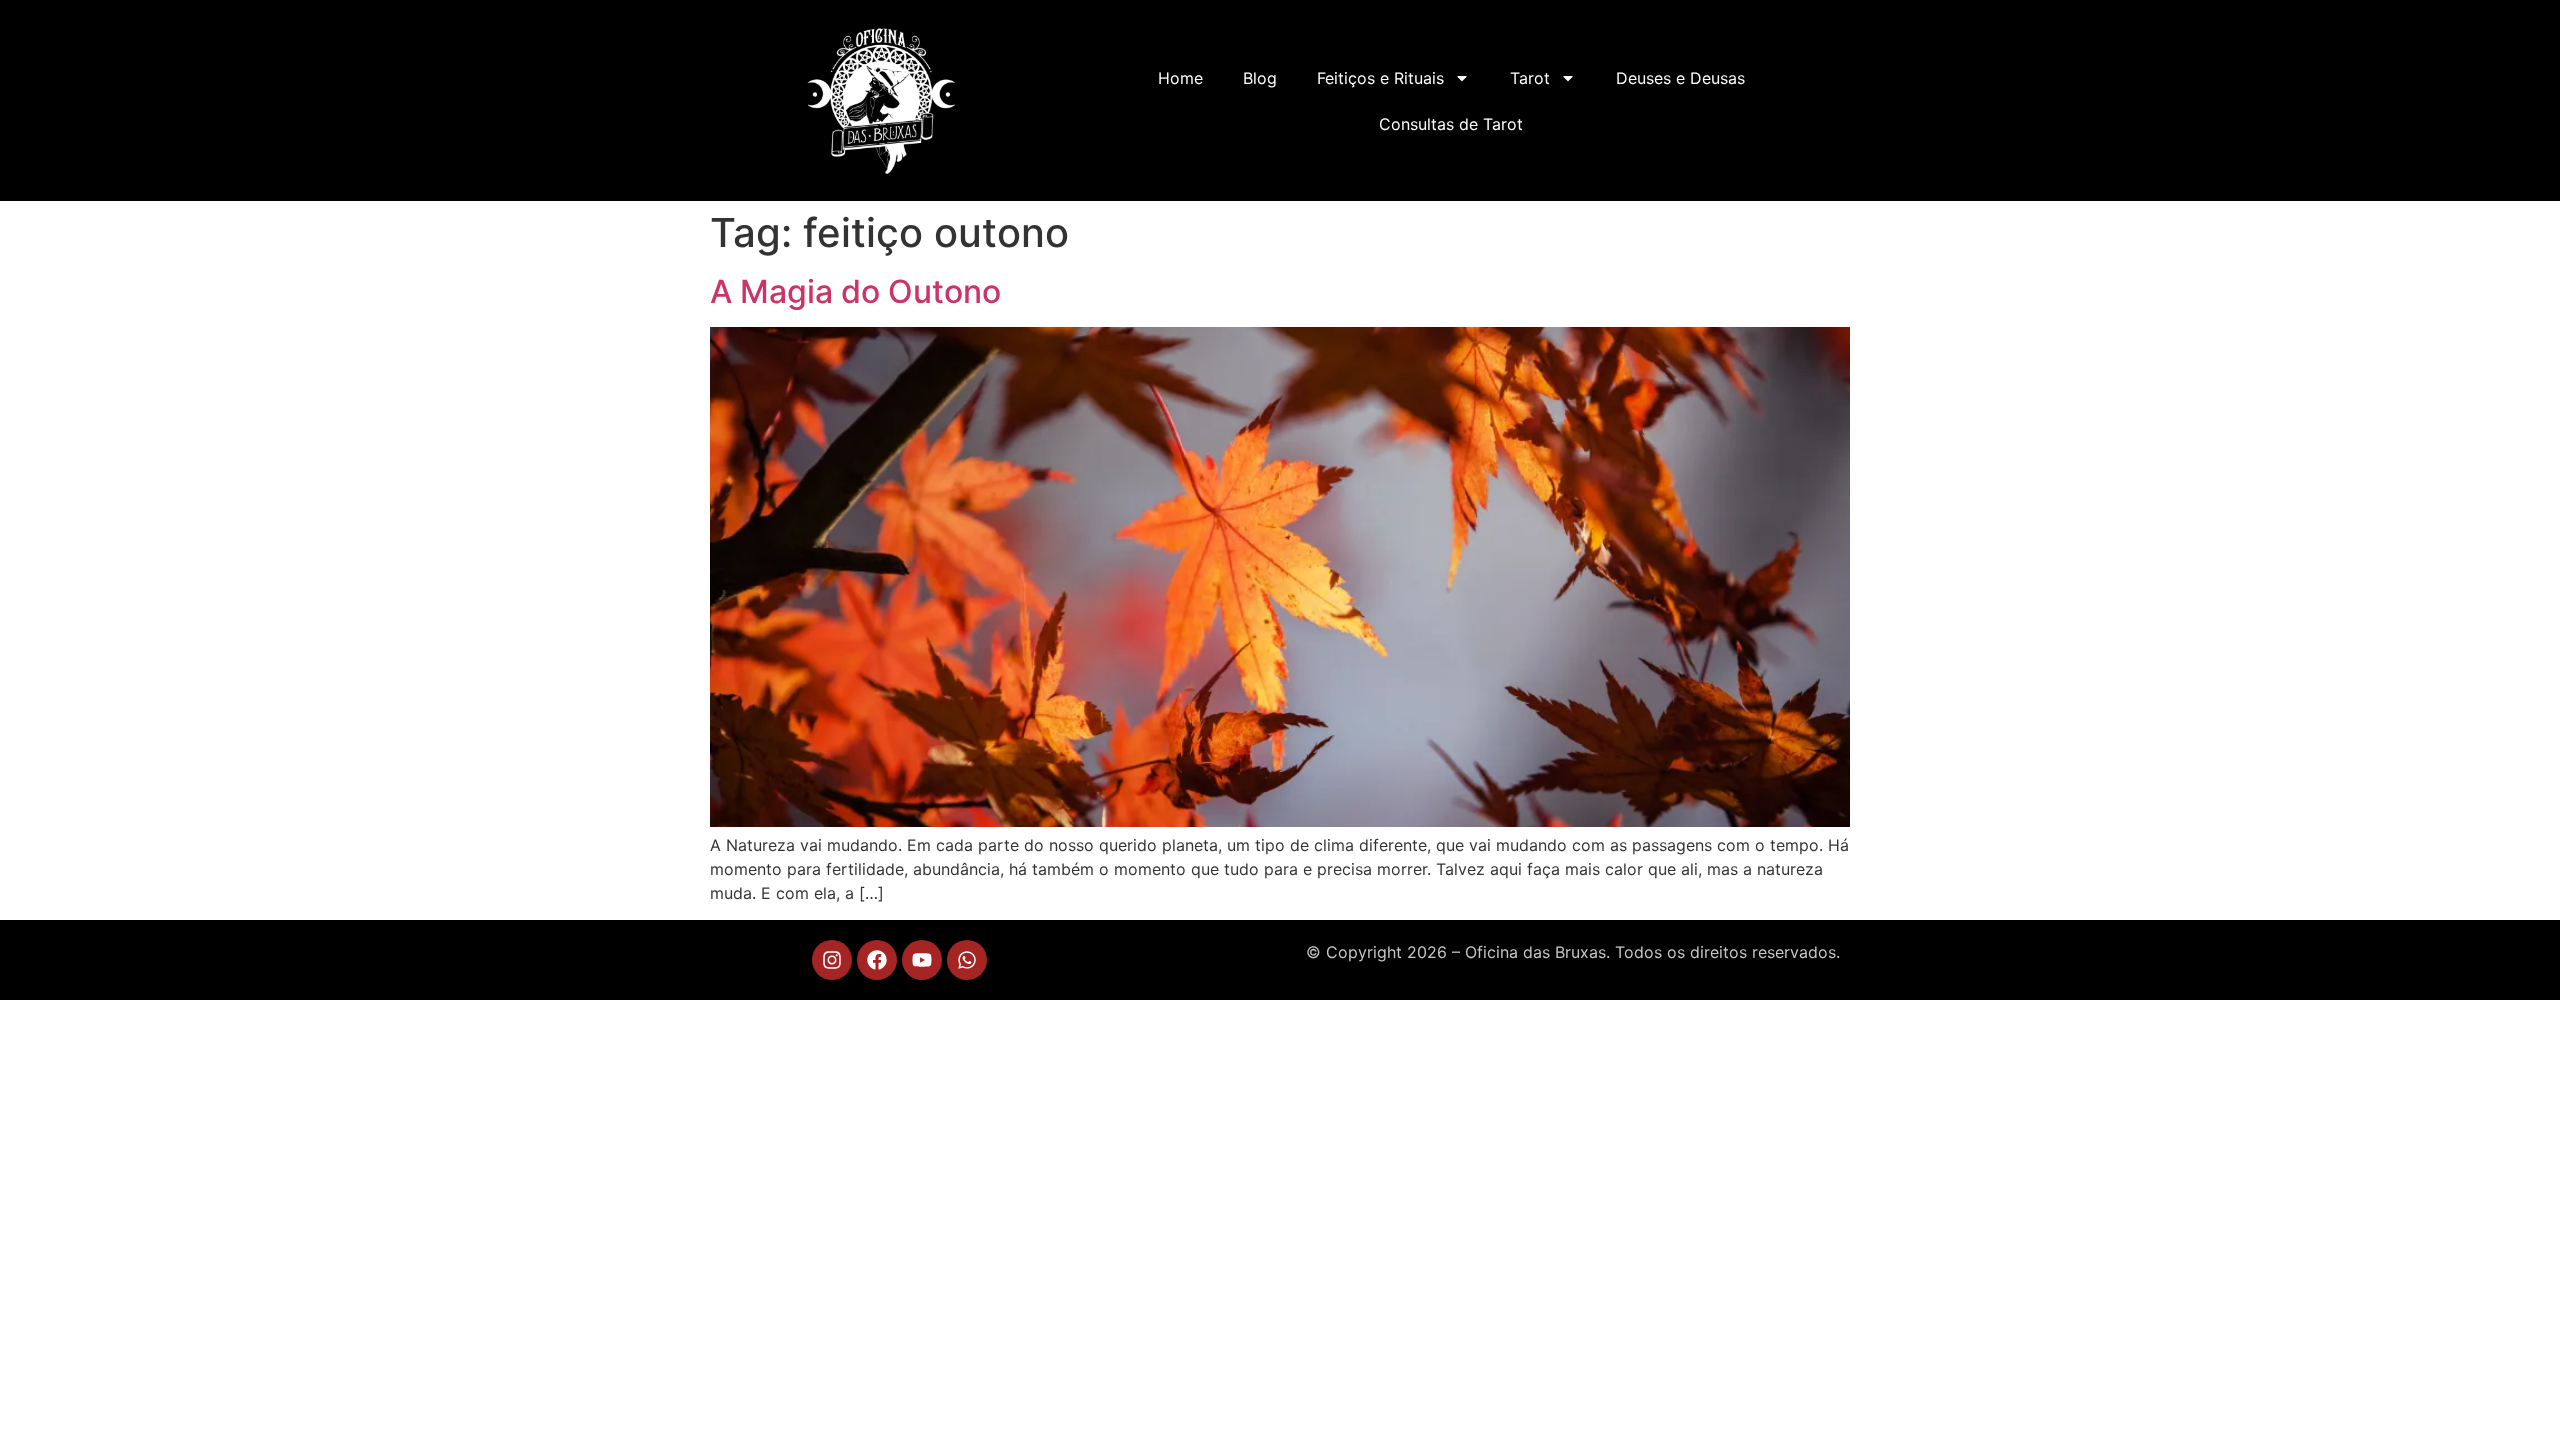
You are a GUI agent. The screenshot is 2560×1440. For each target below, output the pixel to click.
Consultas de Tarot (1451, 124)
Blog (1260, 78)
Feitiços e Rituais (1380, 78)
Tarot (1530, 78)
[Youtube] (922, 960)
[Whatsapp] (967, 960)
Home (1180, 78)
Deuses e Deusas (1680, 78)
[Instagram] (832, 960)
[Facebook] (877, 960)
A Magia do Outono (855, 291)
